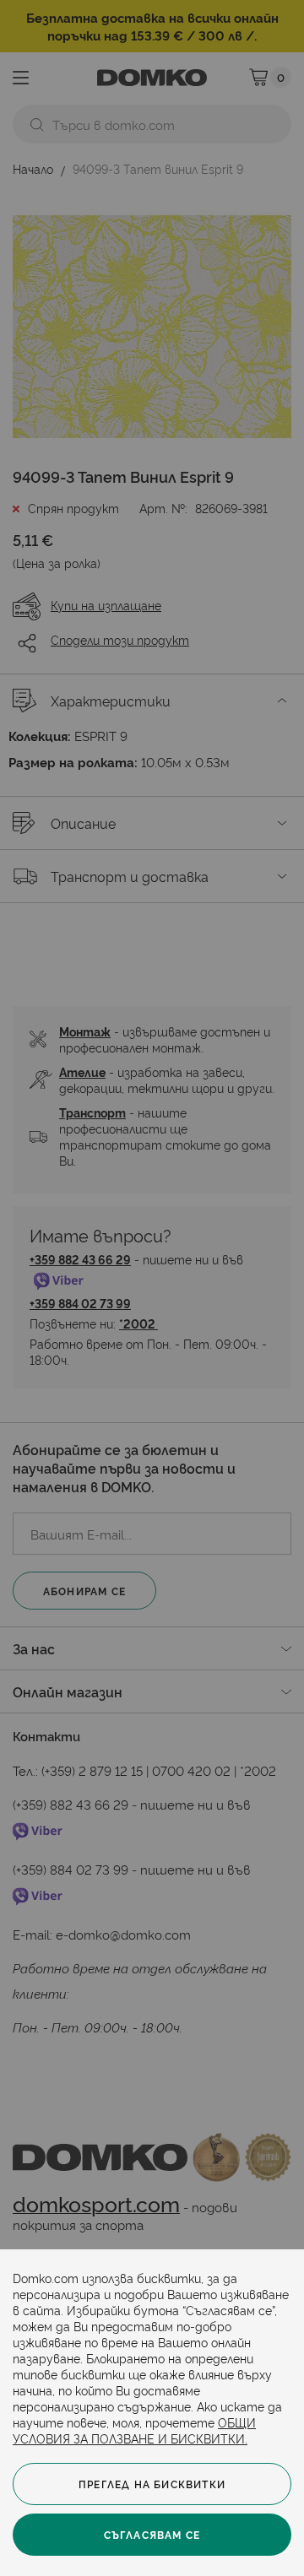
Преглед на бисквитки (152, 2484)
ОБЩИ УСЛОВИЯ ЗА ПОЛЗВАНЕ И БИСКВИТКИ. (134, 2430)
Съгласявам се (152, 2534)
